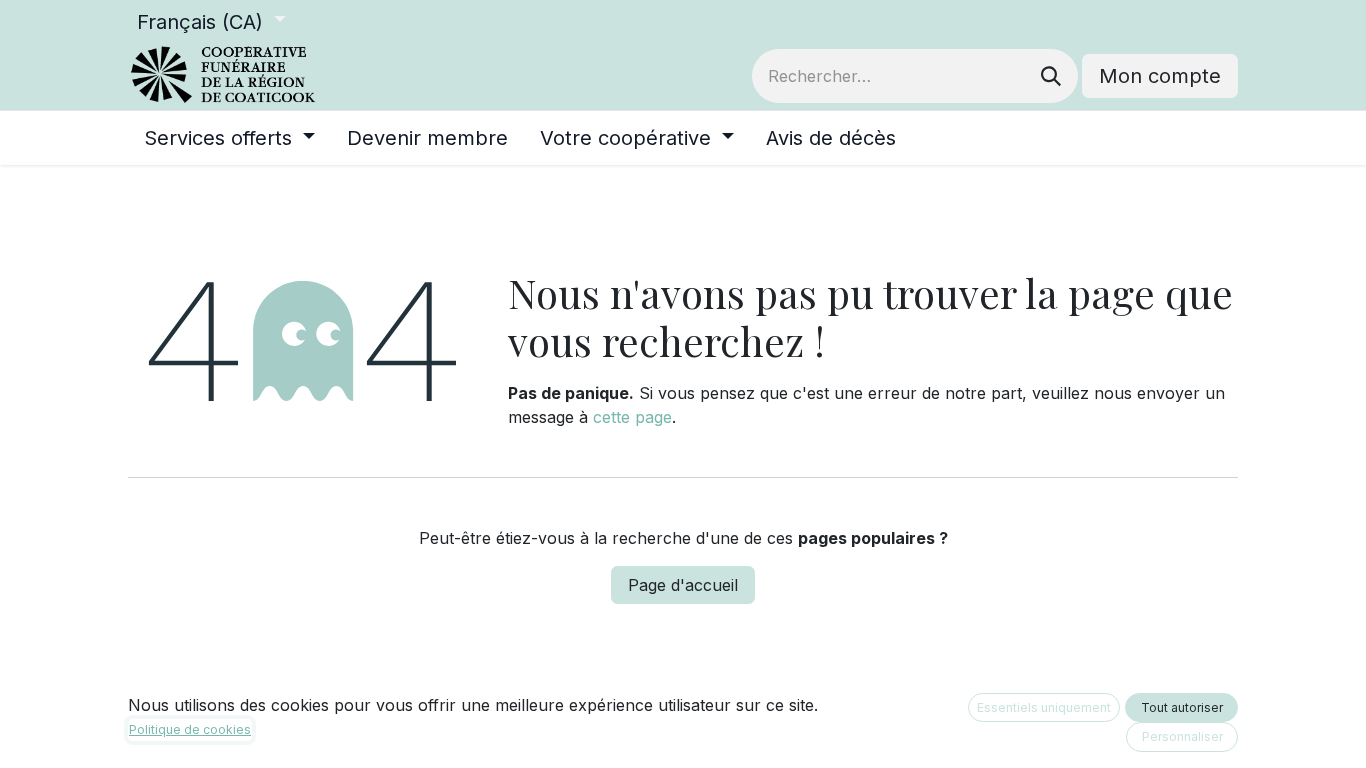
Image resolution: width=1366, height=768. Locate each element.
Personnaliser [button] (1182, 736)
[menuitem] (229, 138)
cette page (632, 417)
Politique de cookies (190, 729)
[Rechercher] (1051, 76)
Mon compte (1160, 76)
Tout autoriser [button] (1182, 707)
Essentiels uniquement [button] (1044, 707)
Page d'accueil (683, 585)
